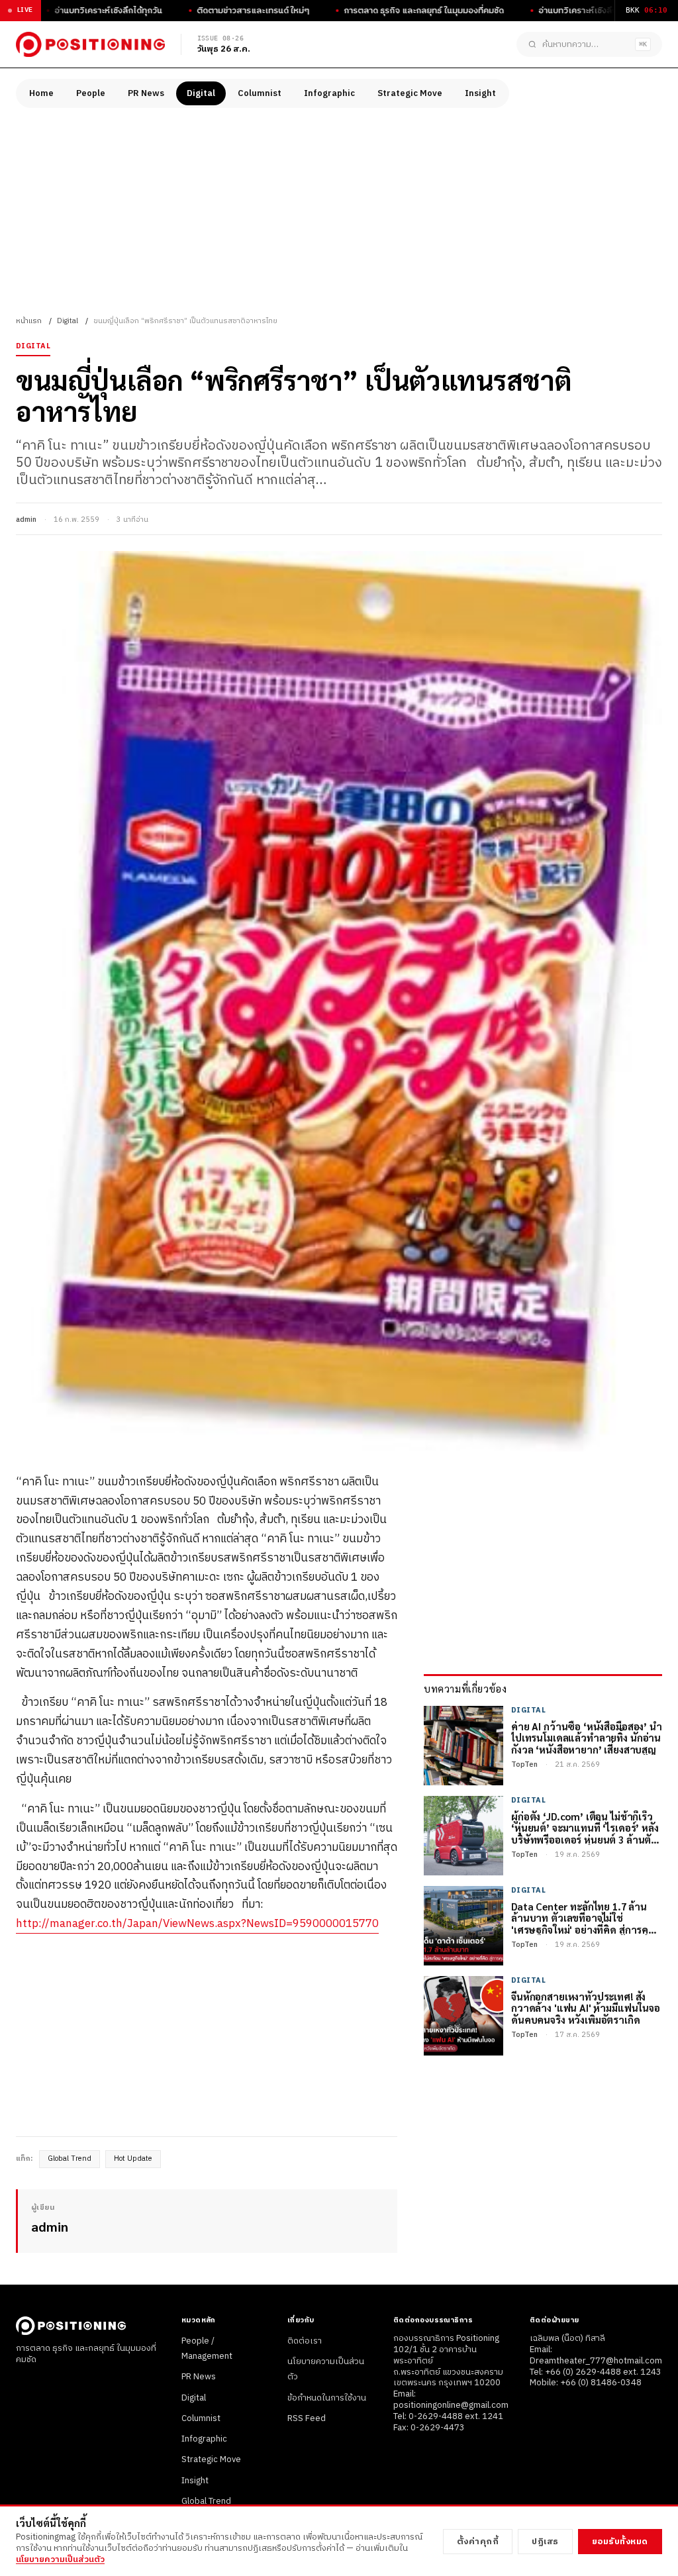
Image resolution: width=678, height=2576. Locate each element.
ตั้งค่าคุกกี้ (478, 2542)
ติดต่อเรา (305, 2341)
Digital (201, 93)
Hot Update (133, 2159)
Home (41, 93)
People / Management (207, 2349)
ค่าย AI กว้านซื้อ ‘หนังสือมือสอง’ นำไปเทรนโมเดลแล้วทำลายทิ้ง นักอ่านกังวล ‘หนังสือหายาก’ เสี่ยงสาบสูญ (587, 1738)
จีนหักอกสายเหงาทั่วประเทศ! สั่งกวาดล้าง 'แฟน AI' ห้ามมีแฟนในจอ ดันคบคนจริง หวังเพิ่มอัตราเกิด (586, 2008)
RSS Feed (307, 2418)
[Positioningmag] (90, 44)
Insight (480, 93)
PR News (146, 93)
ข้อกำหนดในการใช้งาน (327, 2398)
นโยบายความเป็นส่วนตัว (60, 2559)
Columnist (260, 93)
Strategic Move (410, 93)
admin (26, 520)
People (91, 93)
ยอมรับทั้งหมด (620, 2542)
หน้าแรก (29, 321)
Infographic (329, 93)
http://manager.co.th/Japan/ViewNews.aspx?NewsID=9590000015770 (197, 1924)
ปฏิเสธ (545, 2542)
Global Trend (70, 2159)
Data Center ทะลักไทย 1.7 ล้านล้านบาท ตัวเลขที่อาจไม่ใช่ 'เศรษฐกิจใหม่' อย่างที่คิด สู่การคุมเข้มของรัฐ (583, 1918)
